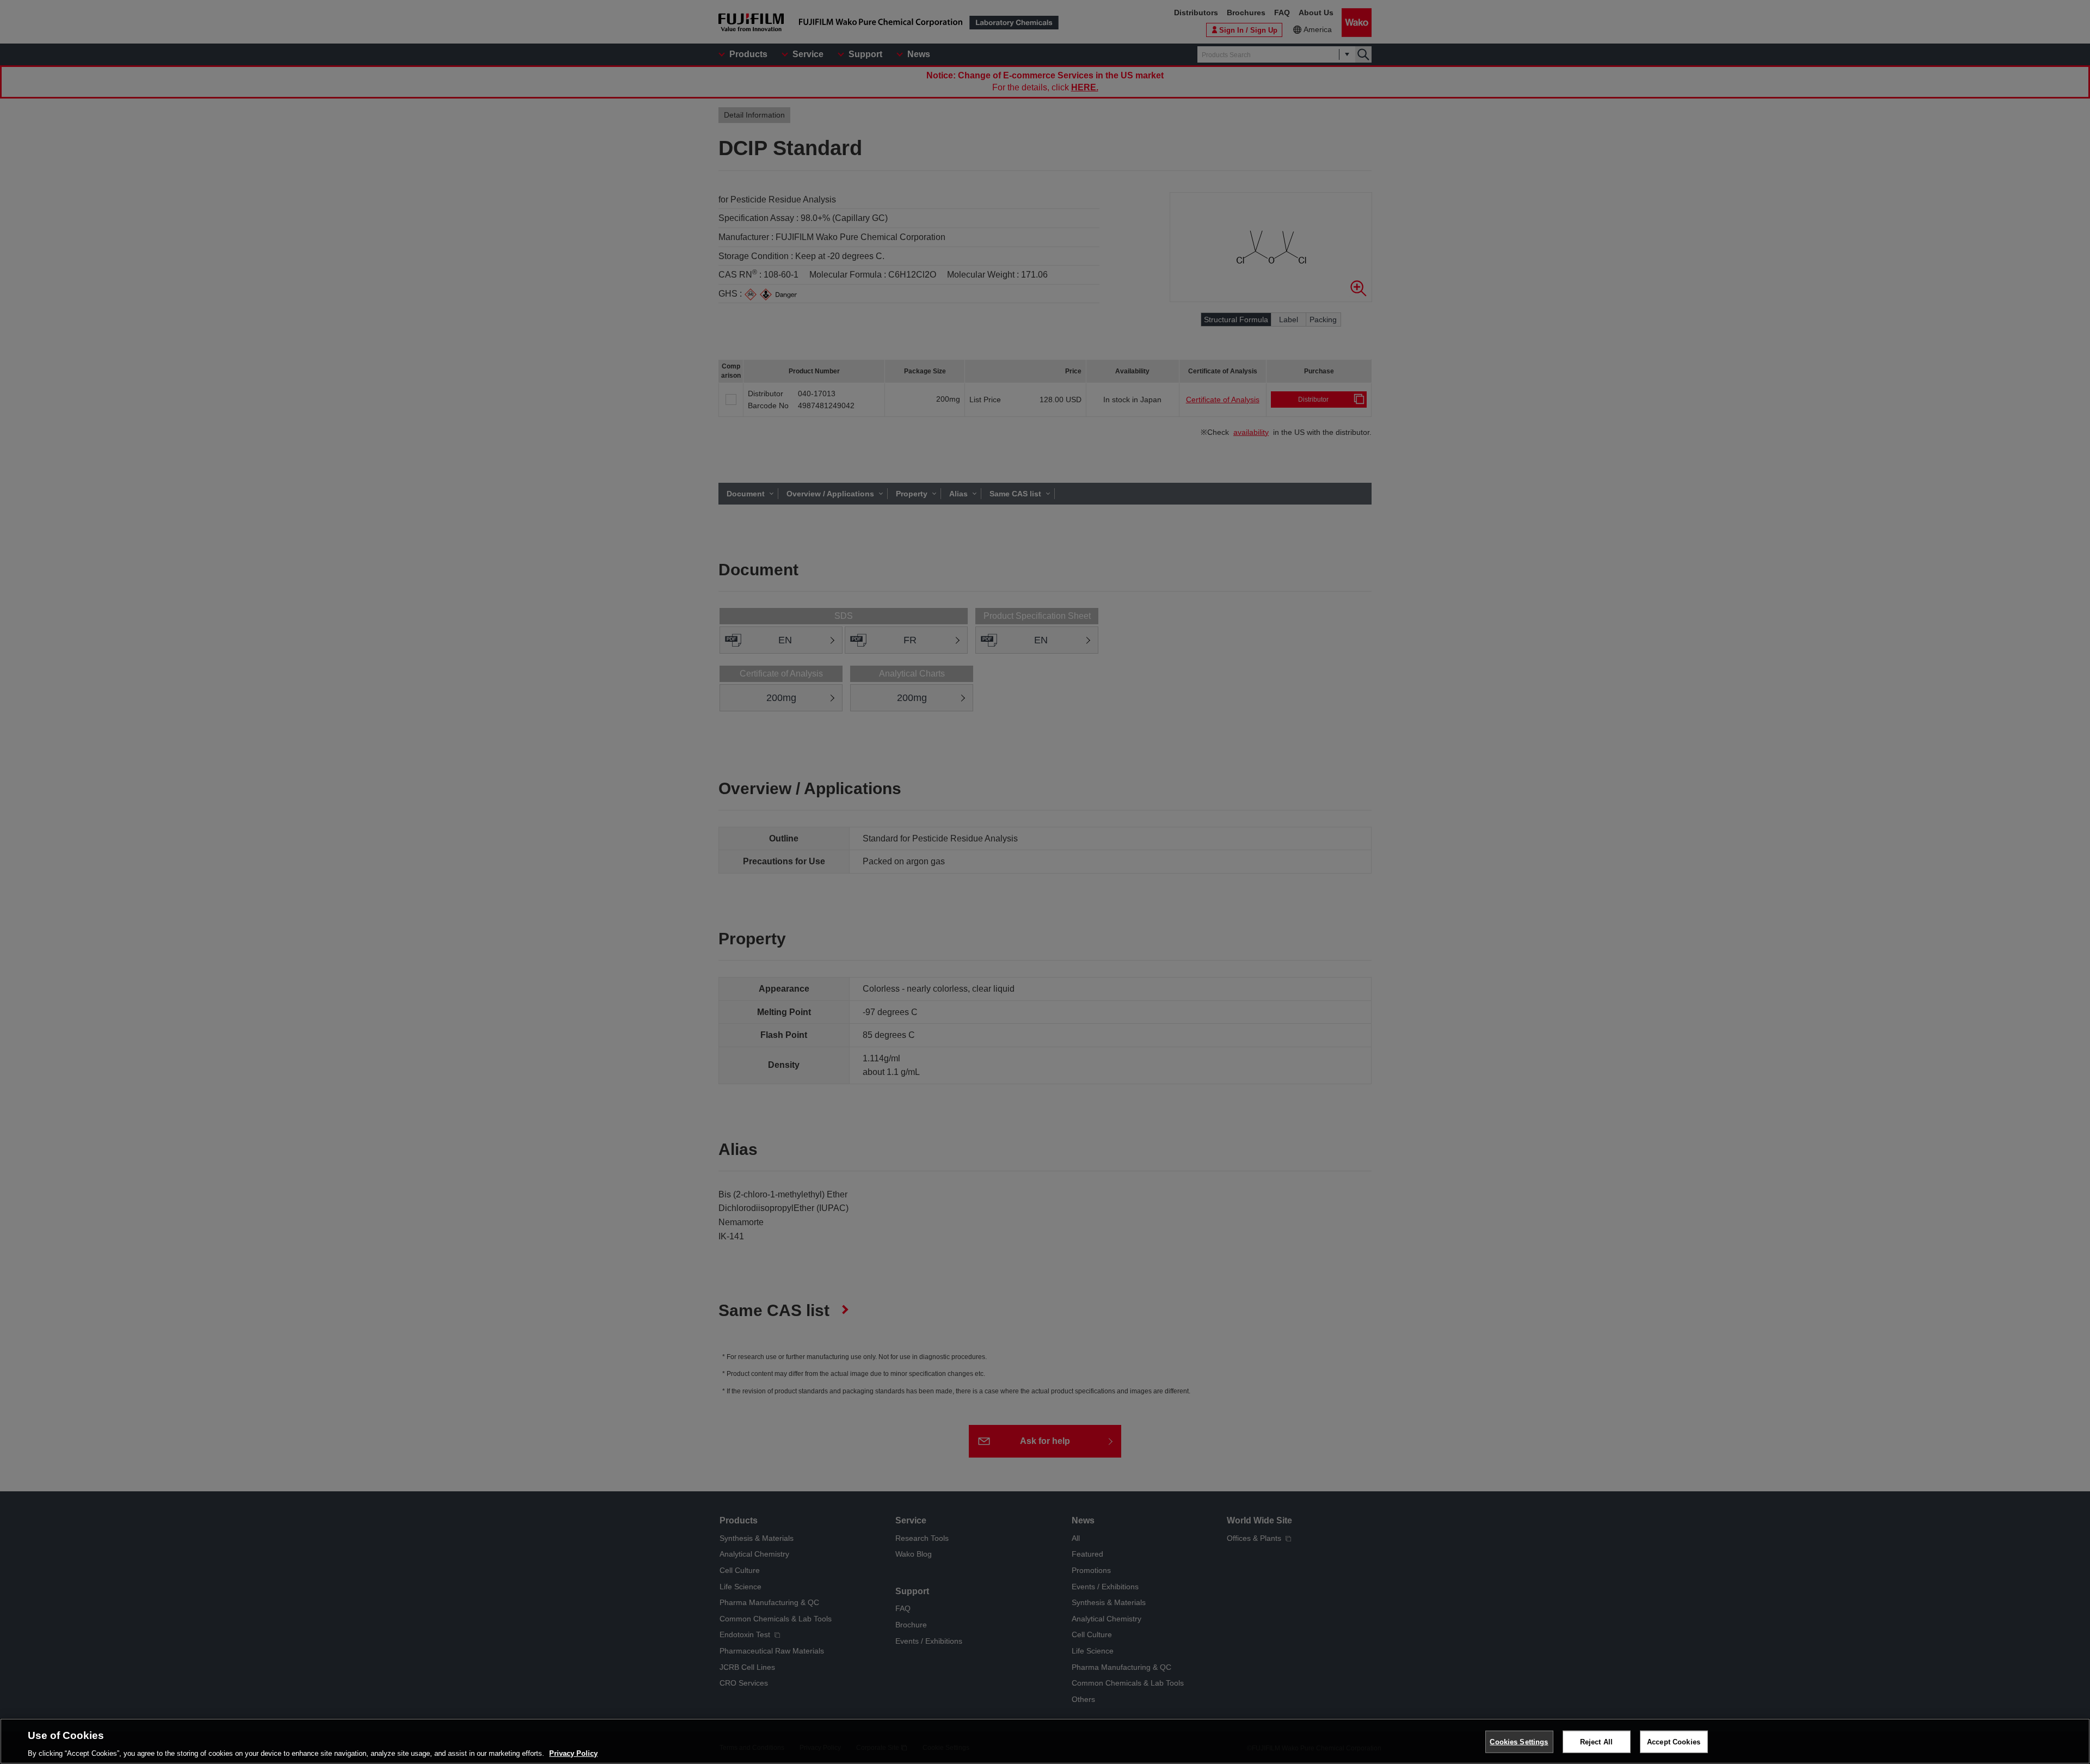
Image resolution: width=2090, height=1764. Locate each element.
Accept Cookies (1674, 1741)
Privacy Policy (573, 1753)
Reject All (1596, 1741)
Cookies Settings (1519, 1741)
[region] (1045, 1741)
